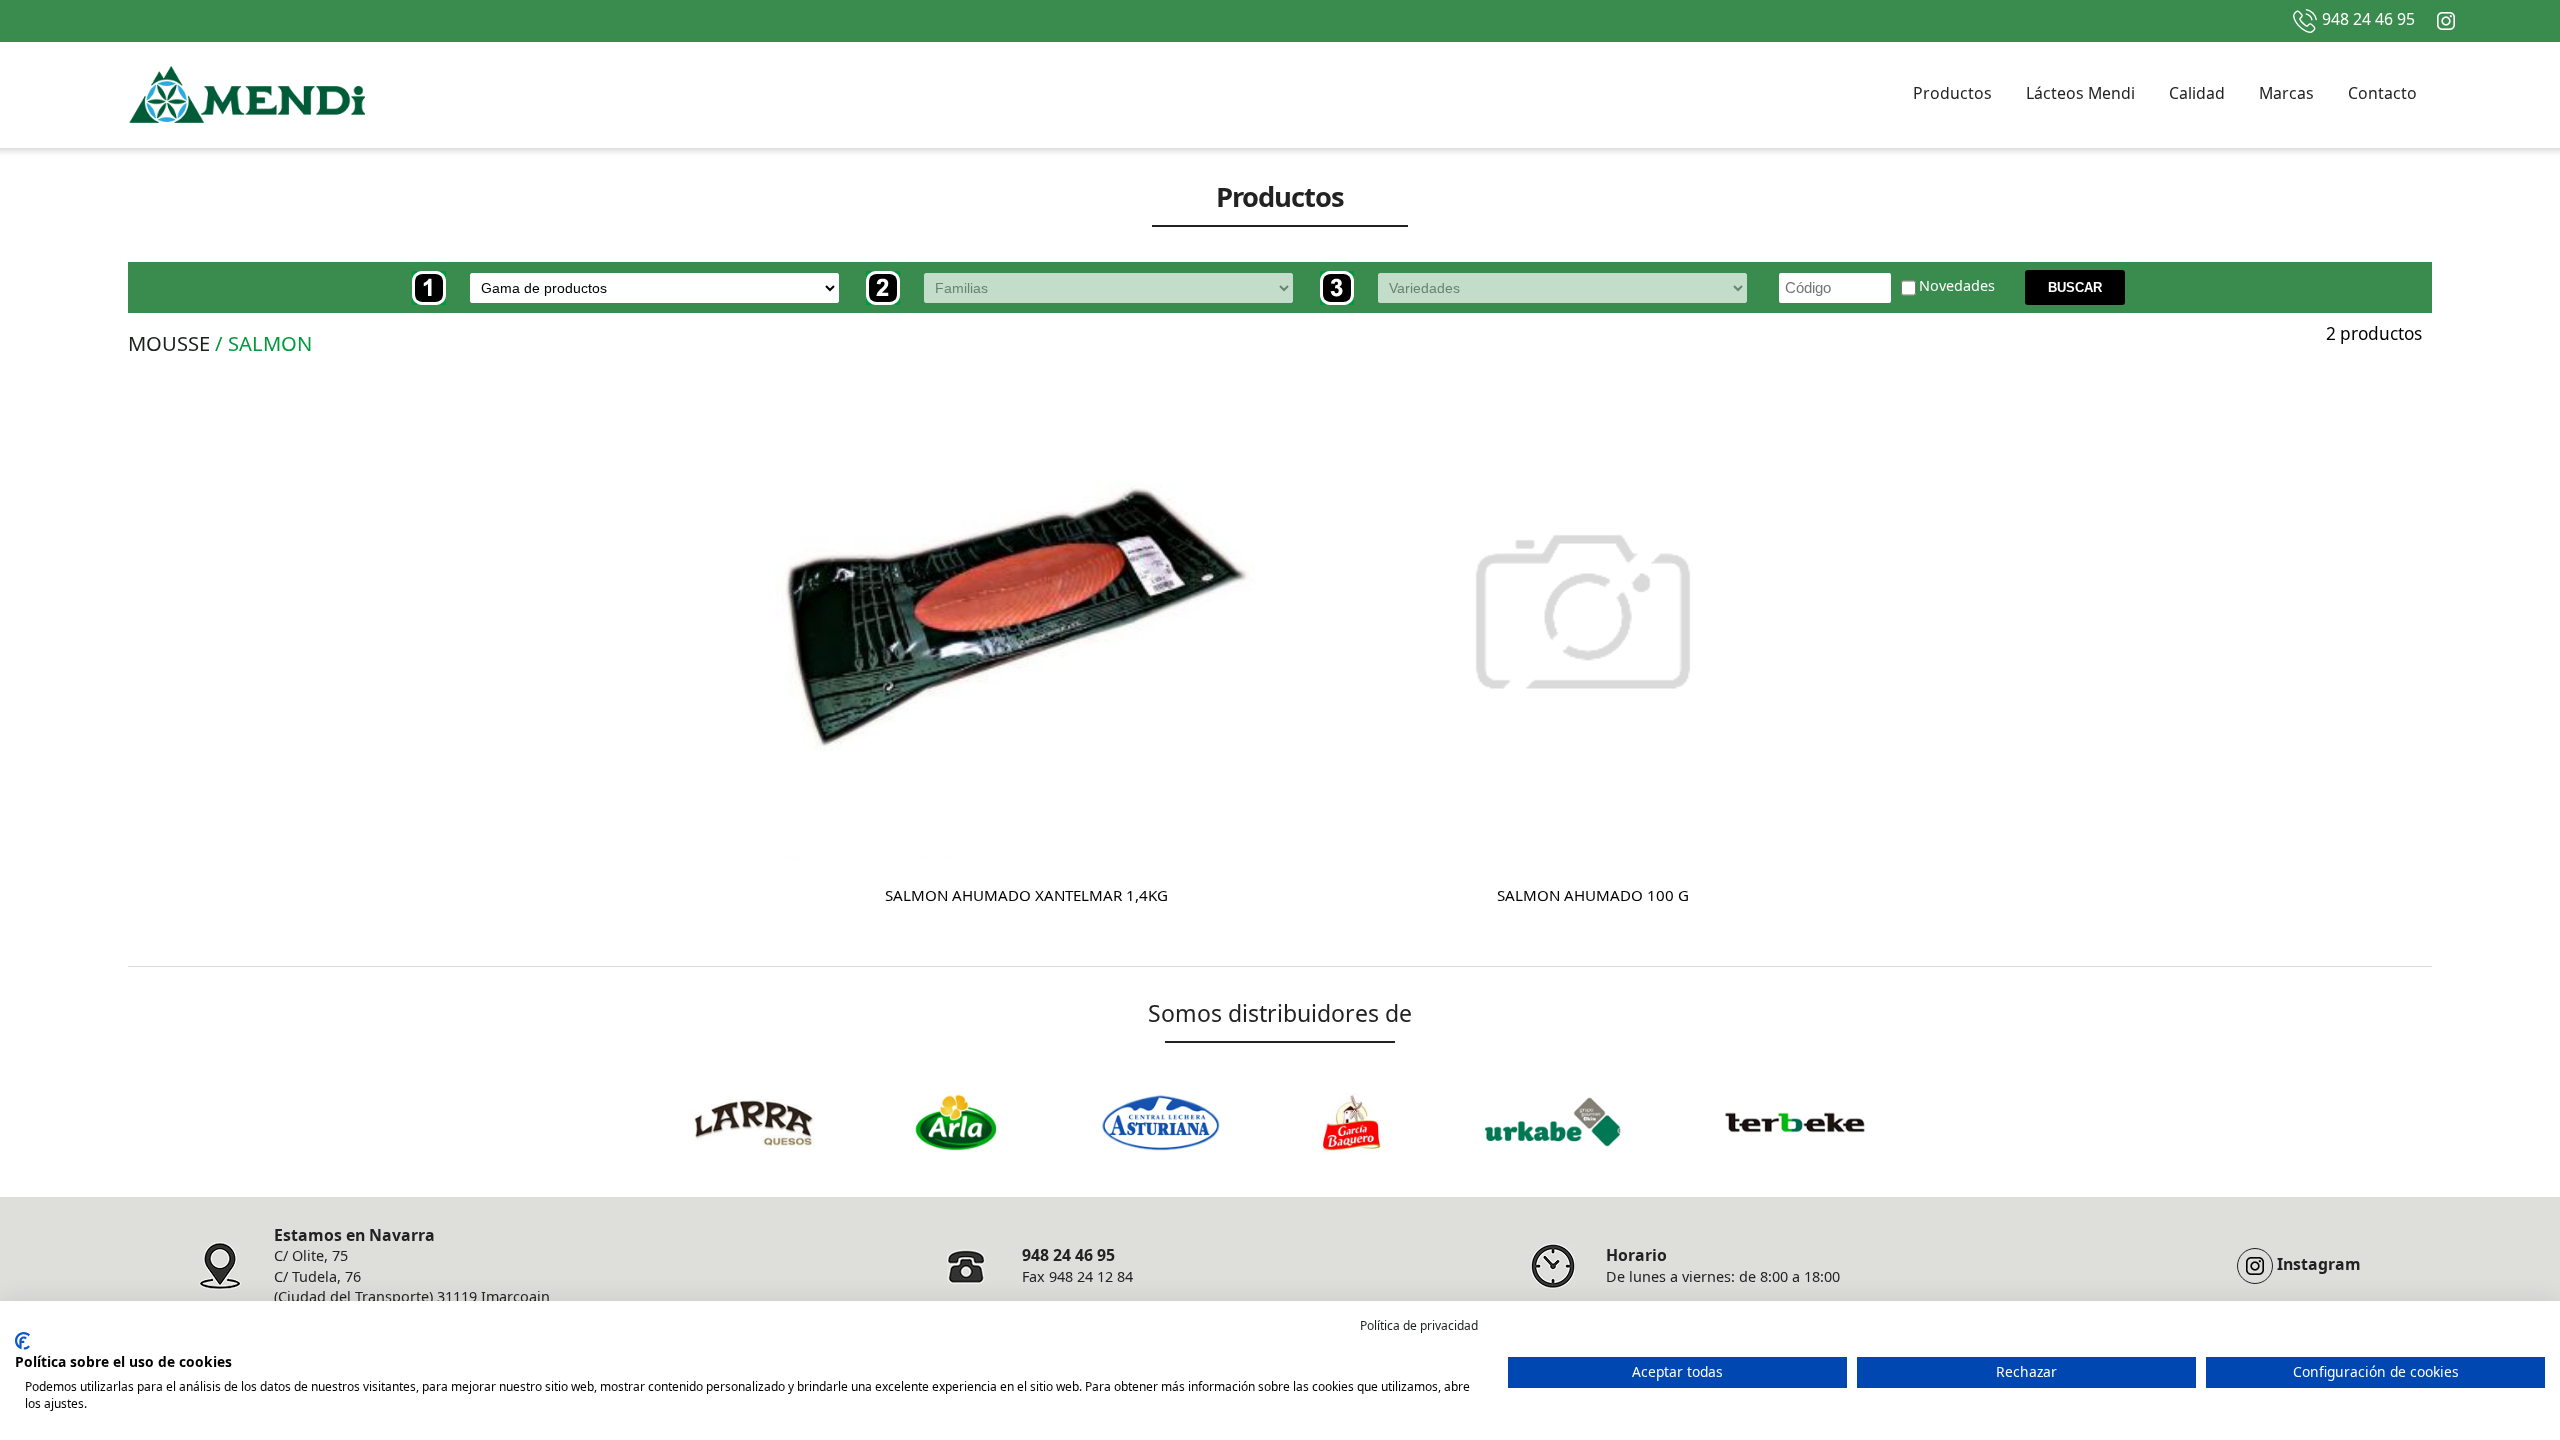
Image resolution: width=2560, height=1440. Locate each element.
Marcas (2286, 93)
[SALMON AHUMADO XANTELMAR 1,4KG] (1017, 619)
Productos (1952, 93)
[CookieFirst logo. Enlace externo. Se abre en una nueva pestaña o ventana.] (22, 1341)
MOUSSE (169, 343)
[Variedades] (1545, 288)
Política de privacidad (1419, 1325)
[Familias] (1091, 288)
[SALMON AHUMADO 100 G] (1583, 619)
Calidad (2197, 93)
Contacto (2382, 93)
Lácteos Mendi (2080, 93)
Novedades (1957, 286)
